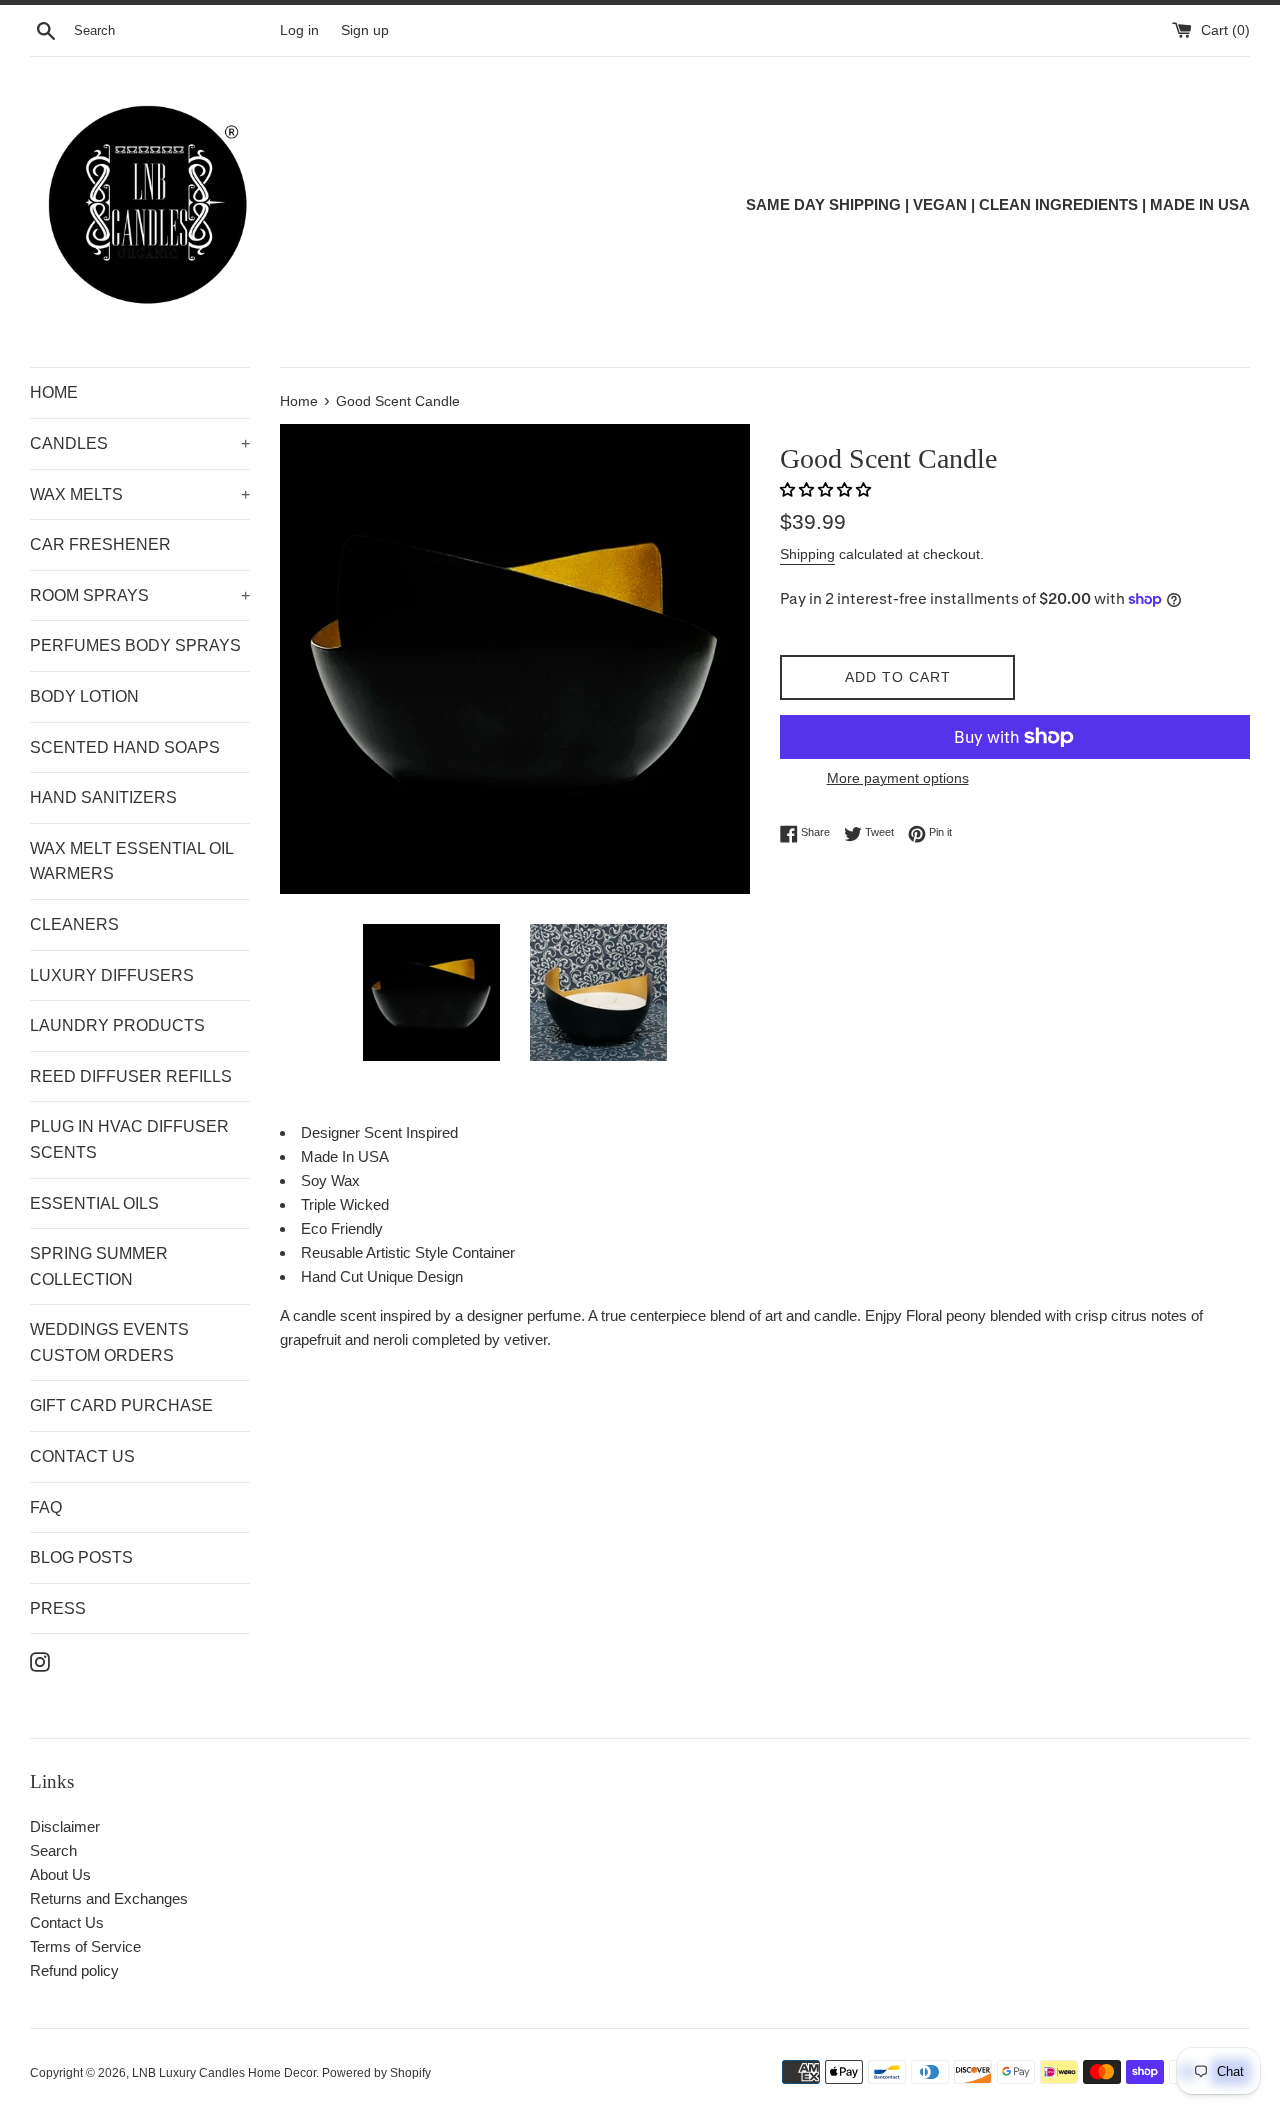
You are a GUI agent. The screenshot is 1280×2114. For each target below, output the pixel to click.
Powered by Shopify (376, 2073)
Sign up (365, 30)
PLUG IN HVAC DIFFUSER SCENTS (129, 1139)
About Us (60, 1874)
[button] (827, 489)
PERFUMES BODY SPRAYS (135, 645)
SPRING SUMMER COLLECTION (99, 1266)
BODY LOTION (84, 696)
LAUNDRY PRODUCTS (117, 1025)
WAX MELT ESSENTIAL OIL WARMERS (131, 861)
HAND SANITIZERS (103, 797)
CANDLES (140, 443)
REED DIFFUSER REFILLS (131, 1076)
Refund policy (74, 1970)
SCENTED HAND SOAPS (125, 747)
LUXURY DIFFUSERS (112, 975)
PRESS (58, 1608)
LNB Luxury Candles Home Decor (224, 2073)
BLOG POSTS (81, 1557)
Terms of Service (85, 1946)
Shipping (807, 554)
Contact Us (67, 1922)
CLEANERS (74, 924)
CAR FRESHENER (100, 544)
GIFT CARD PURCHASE (121, 1405)
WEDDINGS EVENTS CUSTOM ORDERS (109, 1342)
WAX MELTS (140, 494)
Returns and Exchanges (109, 1898)
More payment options (898, 778)
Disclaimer (65, 1826)
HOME (54, 392)
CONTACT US (82, 1456)
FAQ (46, 1507)
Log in (299, 30)
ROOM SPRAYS (140, 595)
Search (53, 1850)
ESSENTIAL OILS (94, 1203)
